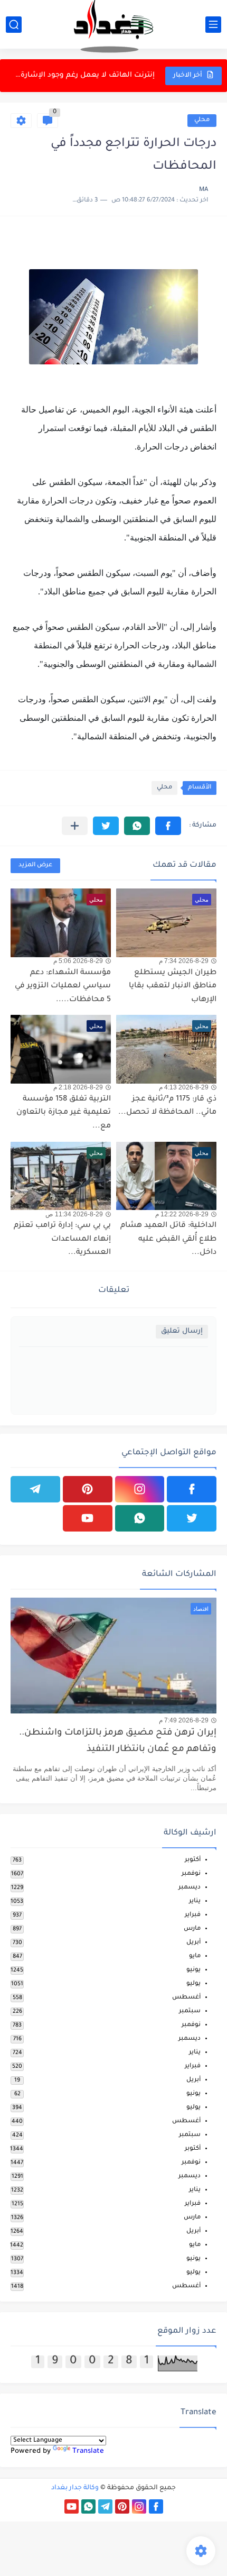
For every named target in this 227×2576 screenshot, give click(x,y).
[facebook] (192, 1489)
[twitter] (192, 1518)
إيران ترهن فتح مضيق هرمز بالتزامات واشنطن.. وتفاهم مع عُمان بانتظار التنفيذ (118, 1741)
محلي (202, 120)
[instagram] (140, 1489)
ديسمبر (190, 1888)
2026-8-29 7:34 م (184, 961)
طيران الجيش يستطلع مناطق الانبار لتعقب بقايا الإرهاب (173, 987)
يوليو (193, 1984)
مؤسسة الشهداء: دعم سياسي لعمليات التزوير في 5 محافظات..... (63, 987)
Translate (88, 2451)
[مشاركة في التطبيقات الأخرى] (75, 826)
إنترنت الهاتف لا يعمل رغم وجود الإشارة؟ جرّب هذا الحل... (83, 75)
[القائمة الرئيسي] (213, 25)
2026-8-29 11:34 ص (74, 1214)
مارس (192, 1929)
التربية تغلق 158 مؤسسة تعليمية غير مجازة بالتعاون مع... (64, 1113)
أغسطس (186, 1998)
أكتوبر (193, 1860)
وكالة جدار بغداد (75, 2488)
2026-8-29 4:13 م (184, 1087)
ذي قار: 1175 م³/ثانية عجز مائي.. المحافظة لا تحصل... (167, 1106)
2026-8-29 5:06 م (78, 961)
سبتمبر (190, 2011)
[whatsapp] (140, 1518)
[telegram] (35, 1489)
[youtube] (88, 1518)
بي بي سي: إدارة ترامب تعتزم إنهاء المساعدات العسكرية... (62, 1239)
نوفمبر (191, 1874)
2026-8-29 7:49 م (184, 1720)
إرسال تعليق (182, 1331)
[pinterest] (88, 1489)
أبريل (193, 1943)
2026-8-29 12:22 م (182, 1214)
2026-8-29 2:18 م (78, 1087)
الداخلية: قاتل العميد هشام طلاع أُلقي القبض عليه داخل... (168, 1239)
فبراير (193, 1915)
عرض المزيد (35, 865)
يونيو (193, 1970)
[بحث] (14, 25)
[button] (168, 826)
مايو (195, 1956)
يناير (195, 1901)
